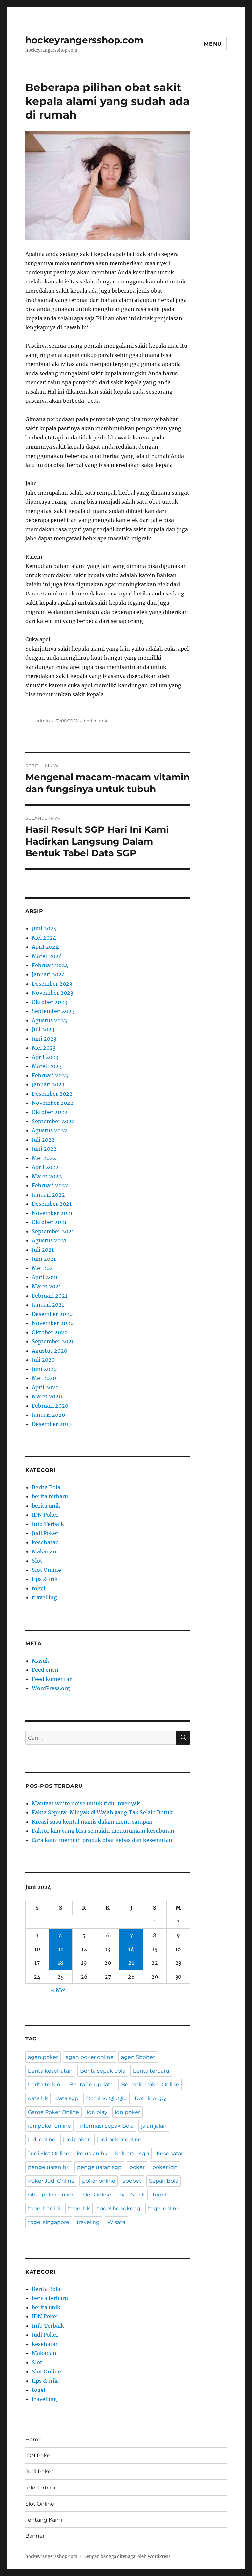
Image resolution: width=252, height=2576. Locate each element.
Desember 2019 (52, 1424)
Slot (37, 1561)
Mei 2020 (44, 1378)
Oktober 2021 (49, 1222)
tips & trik (45, 1579)
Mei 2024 (44, 938)
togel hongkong (119, 2208)
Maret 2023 (47, 1066)
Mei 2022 (44, 1158)
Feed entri (45, 1670)
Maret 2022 (47, 1176)
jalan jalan (154, 2126)
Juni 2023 (44, 1039)
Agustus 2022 (50, 1130)
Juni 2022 (44, 1149)
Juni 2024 (44, 928)
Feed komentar (52, 1679)
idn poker (127, 2112)
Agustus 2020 (50, 1351)
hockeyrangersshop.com (84, 40)
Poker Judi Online (51, 2181)
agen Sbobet (138, 2057)
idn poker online (49, 2126)
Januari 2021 (48, 1305)
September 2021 (53, 1231)
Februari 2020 (50, 1406)
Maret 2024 (47, 956)
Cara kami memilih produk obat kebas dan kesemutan (102, 1840)
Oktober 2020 (50, 1332)
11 (61, 1949)
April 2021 (45, 1277)
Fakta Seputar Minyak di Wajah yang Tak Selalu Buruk (102, 1812)
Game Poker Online (53, 2112)
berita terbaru (50, 1496)
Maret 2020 (47, 1396)
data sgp (67, 2098)
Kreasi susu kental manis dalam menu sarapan (92, 1822)
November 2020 (53, 1323)
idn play (97, 2112)
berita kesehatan (50, 2071)
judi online (42, 2140)
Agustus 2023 (49, 1020)
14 (131, 1949)
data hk (38, 2098)
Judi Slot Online (49, 2153)
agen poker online (90, 2057)
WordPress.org (51, 1688)
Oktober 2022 (50, 1112)
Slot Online (46, 1570)
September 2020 (53, 1341)
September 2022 (53, 1121)
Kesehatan (171, 2153)
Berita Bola (46, 1487)
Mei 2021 (43, 1268)
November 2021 (52, 1213)
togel (39, 1588)
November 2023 (52, 993)
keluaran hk (92, 2153)
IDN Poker (45, 1515)
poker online (99, 2181)
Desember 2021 (52, 1204)
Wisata (116, 2222)
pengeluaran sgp (99, 2167)
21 (131, 1963)
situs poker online (51, 2195)
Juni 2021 (44, 1259)
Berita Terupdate (91, 2085)
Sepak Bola (164, 2181)
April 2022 (45, 1167)
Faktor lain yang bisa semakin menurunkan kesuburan (103, 1831)
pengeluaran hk (49, 2167)
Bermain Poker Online (150, 2085)
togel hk (79, 2208)
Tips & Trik (132, 2195)
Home (33, 2439)
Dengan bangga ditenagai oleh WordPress (127, 2556)
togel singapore (49, 2222)
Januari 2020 (48, 1415)
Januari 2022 (48, 1195)
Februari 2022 (50, 1185)
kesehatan (45, 1542)
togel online (164, 2208)
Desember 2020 (52, 1314)
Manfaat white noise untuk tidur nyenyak (86, 1803)
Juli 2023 (43, 1029)
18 (61, 1963)
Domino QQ (150, 2098)
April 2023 (45, 1057)
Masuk (41, 1661)
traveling (88, 2222)
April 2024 (45, 947)
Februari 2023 (50, 1075)
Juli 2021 (43, 1250)
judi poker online (119, 2140)
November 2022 (53, 1103)
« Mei (58, 1990)
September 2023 (53, 1011)
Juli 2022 (43, 1140)
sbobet (132, 2181)
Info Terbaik (48, 1524)
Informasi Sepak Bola (106, 2126)
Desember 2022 (52, 1094)
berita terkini (45, 2085)
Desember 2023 (52, 984)
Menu (213, 44)
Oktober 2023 (50, 1002)
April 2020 (45, 1387)
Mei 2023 (44, 1048)
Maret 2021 (46, 1286)
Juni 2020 (44, 1369)
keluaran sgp (132, 2153)
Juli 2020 (43, 1360)
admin (43, 721)
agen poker (43, 2057)
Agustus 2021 (49, 1240)
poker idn (165, 2167)
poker (137, 2167)
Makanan (44, 1551)
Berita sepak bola (103, 2071)
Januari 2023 (48, 1084)
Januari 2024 (48, 974)
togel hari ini (44, 2208)
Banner (35, 2536)
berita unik (95, 721)
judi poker (76, 2140)
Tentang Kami (44, 2520)
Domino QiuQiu (106, 2098)
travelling (44, 1597)
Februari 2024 (50, 965)
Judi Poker (45, 1533)
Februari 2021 (50, 1296)
